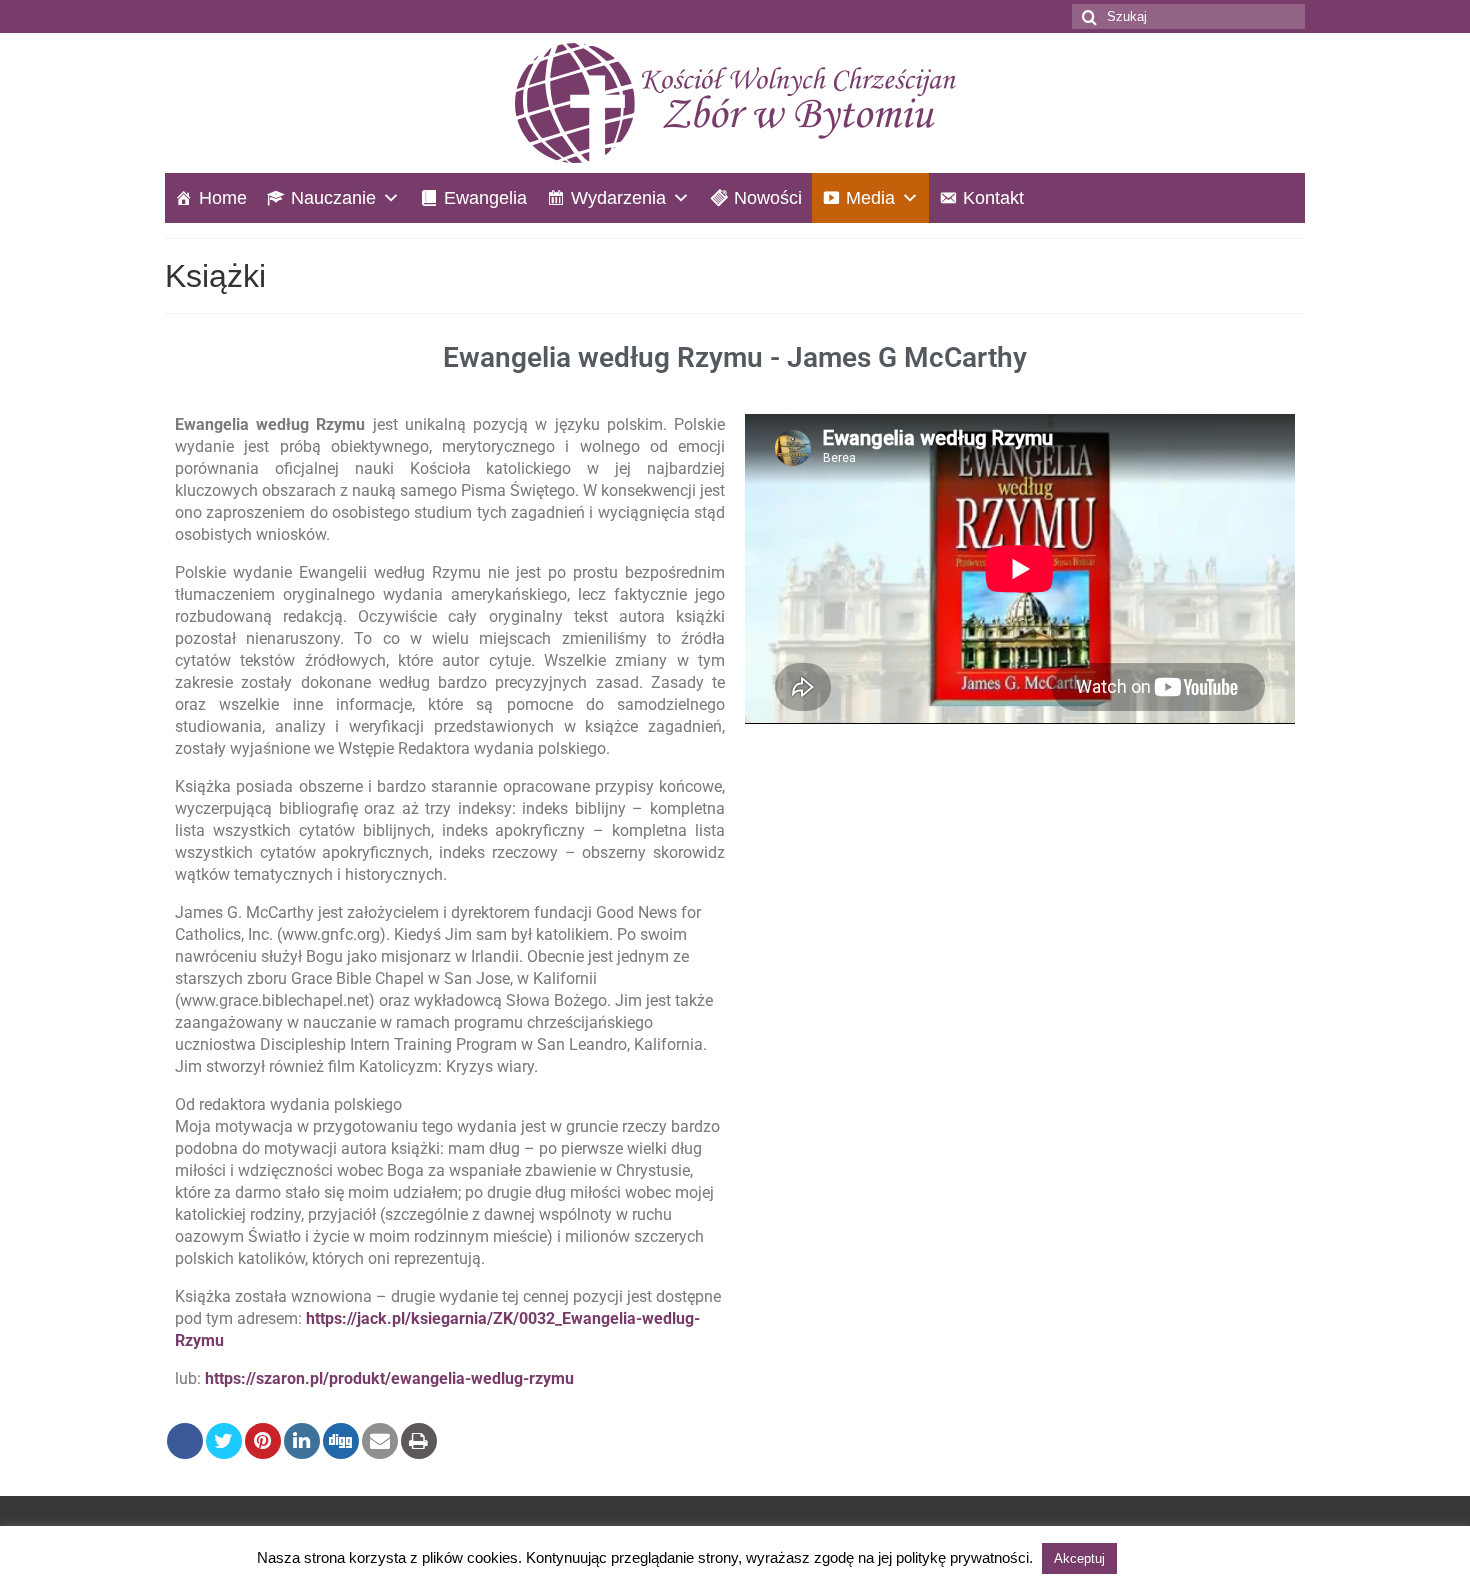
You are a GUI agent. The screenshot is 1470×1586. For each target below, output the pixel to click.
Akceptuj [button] (1079, 1558)
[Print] (419, 1441)
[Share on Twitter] (224, 1441)
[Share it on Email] (380, 1441)
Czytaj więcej (1167, 1557)
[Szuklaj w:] (1188, 16)
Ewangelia (485, 198)
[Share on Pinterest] (263, 1441)
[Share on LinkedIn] (302, 1441)
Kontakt (993, 198)
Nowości (768, 198)
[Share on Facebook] (185, 1441)
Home (223, 198)
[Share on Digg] (341, 1441)
